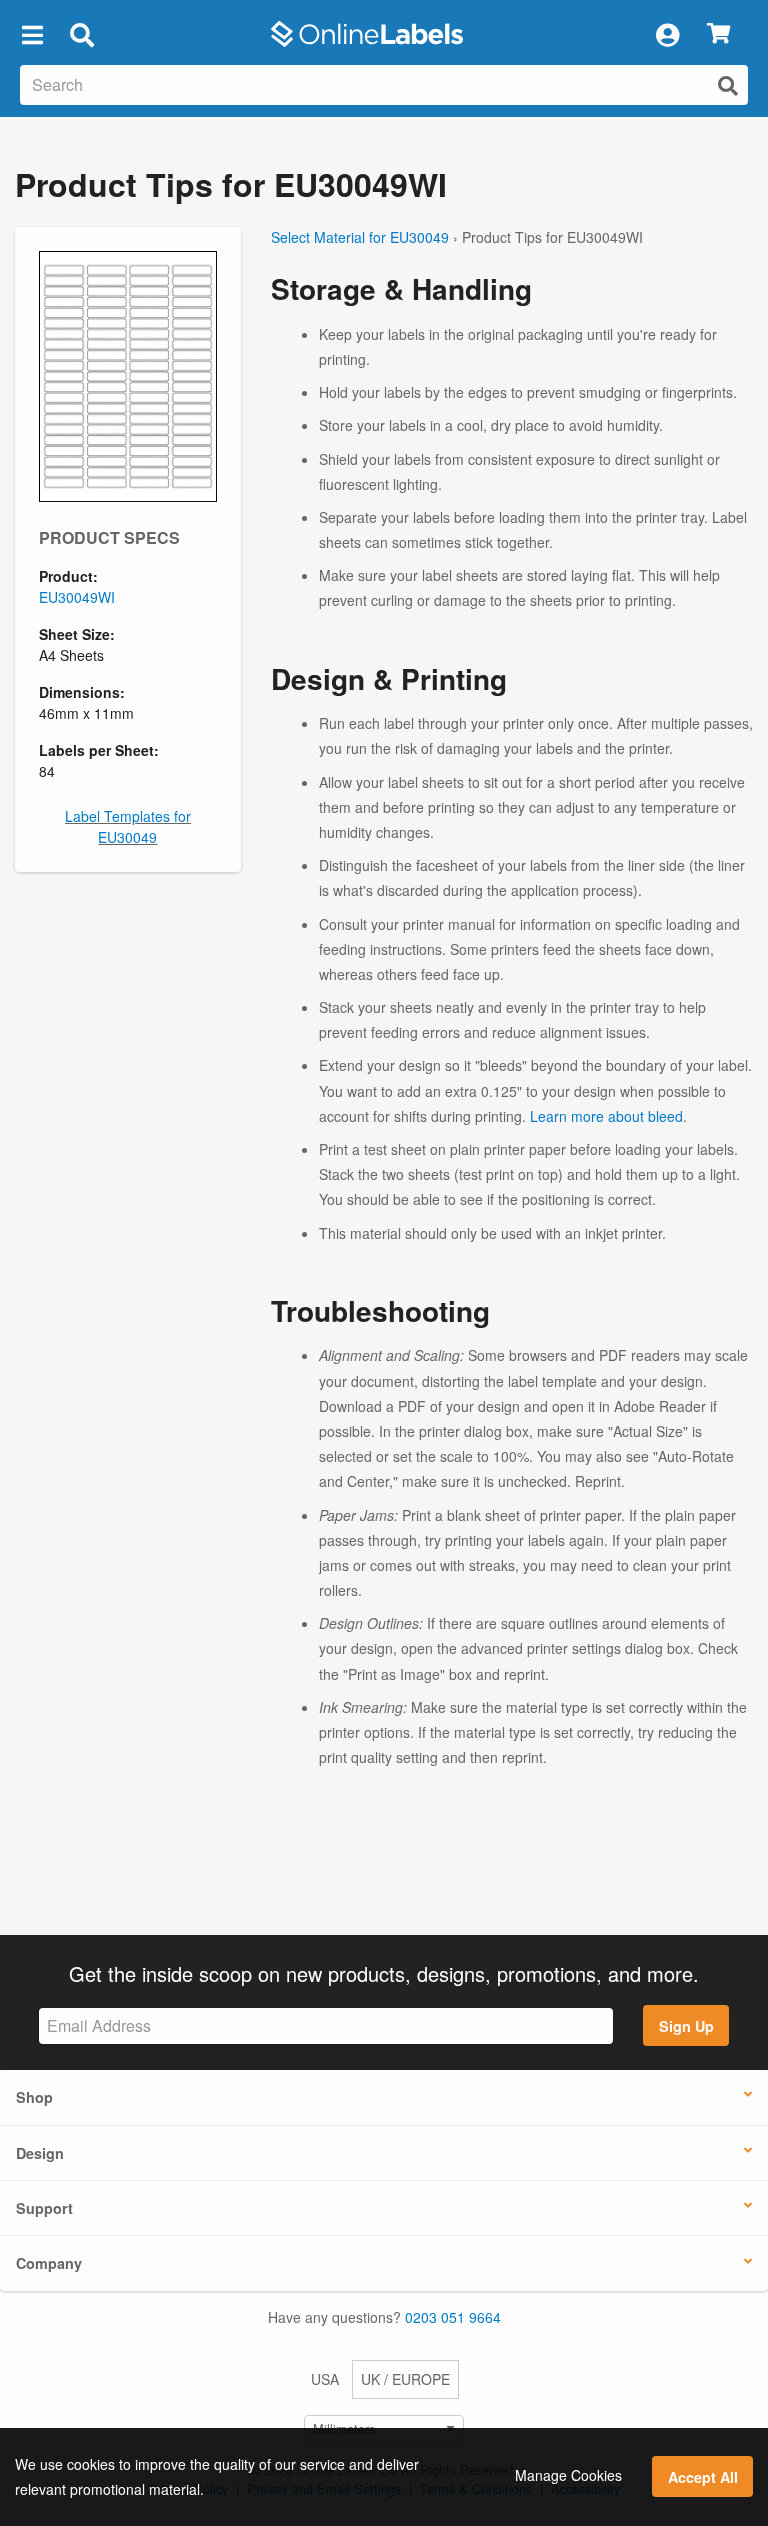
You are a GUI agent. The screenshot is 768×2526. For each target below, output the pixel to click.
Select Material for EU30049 (360, 237)
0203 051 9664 (453, 2317)
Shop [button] (34, 2097)
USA (325, 2379)
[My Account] (667, 34)
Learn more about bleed (606, 1116)
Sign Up (686, 2026)
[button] (32, 34)
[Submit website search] (728, 85)
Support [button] (44, 2208)
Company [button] (49, 2263)
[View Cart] (718, 34)
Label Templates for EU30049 (128, 826)
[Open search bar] (81, 34)
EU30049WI (77, 597)
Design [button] (40, 2153)
